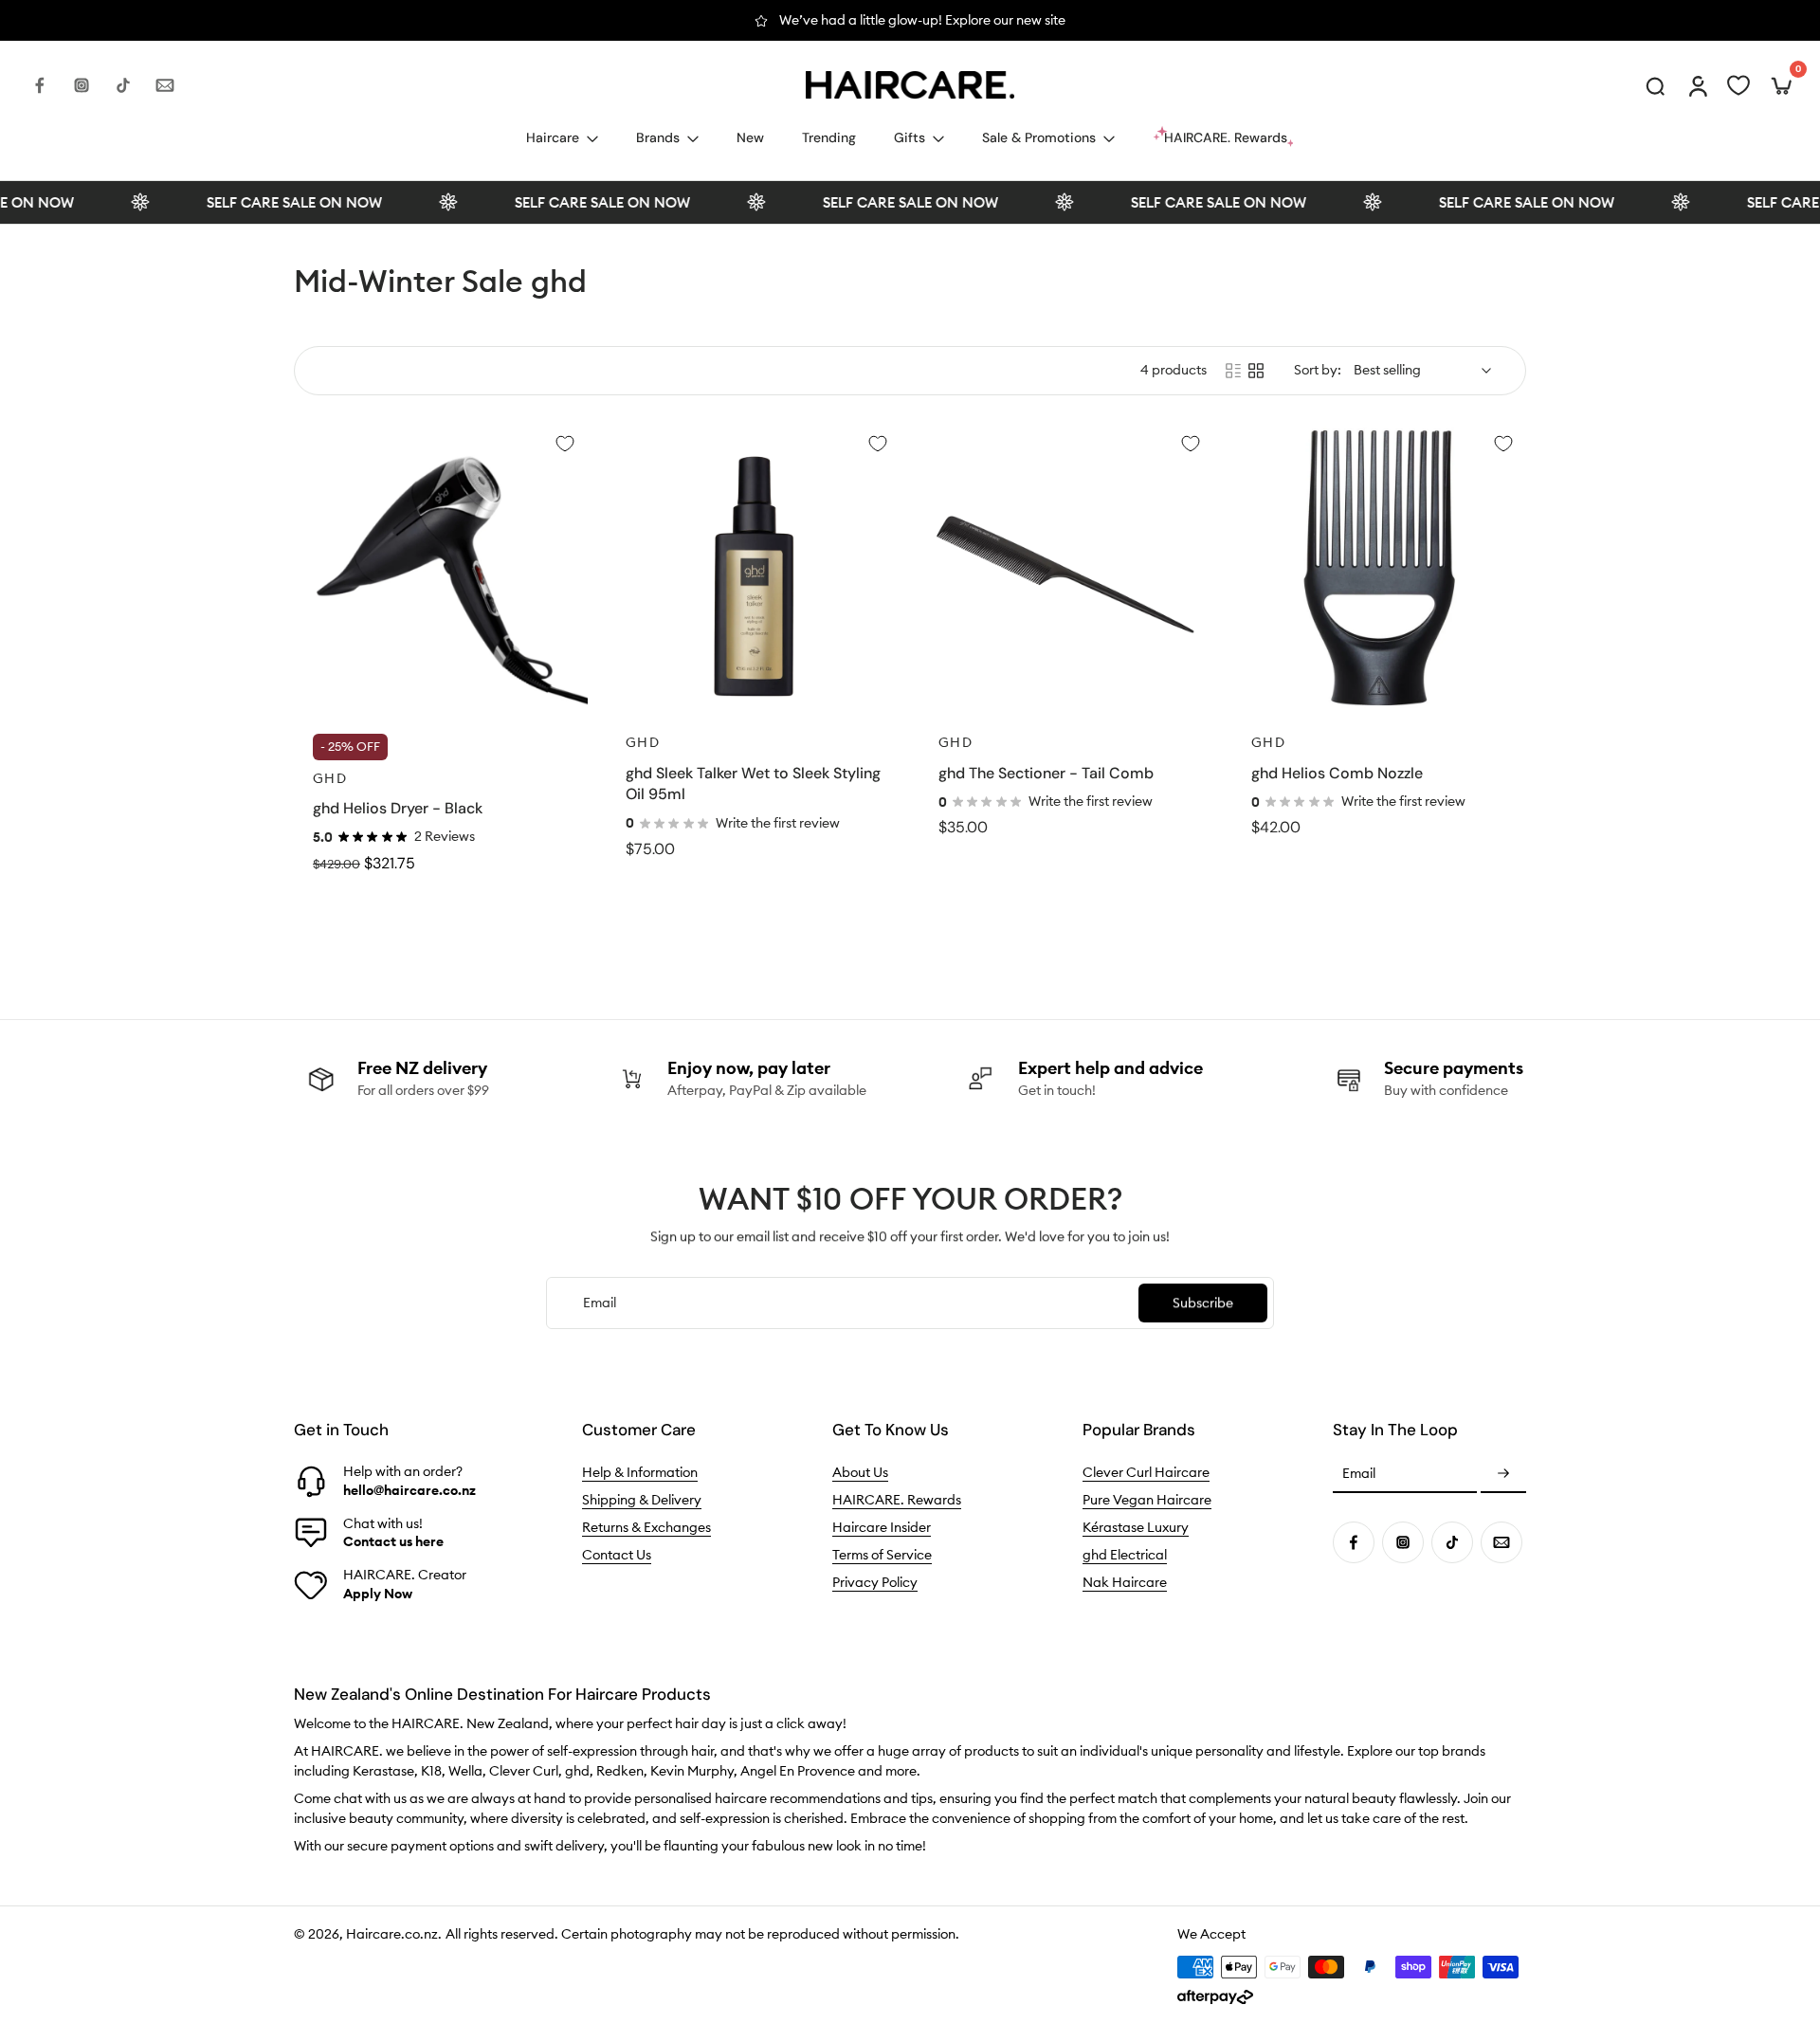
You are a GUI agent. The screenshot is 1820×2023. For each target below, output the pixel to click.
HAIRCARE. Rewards (897, 1500)
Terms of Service (882, 1555)
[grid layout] (1256, 371)
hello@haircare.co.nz (409, 1490)
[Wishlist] (1738, 85)
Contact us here (393, 1541)
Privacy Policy (875, 1582)
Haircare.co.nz (392, 1934)
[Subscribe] (1503, 1474)
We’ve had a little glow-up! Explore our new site (922, 20)
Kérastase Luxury (1136, 1527)
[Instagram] (82, 85)
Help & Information (640, 1472)
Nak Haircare (1125, 1582)
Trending (829, 137)
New (750, 137)
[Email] (165, 85)
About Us (860, 1472)
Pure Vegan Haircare (1147, 1500)
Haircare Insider (882, 1527)
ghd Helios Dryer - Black (398, 808)
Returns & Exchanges (646, 1527)
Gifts (910, 137)
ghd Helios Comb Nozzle (1337, 773)
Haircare (553, 137)
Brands (658, 137)
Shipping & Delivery (642, 1500)
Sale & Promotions (1039, 137)
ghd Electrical (1125, 1555)
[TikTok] (123, 85)
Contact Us (617, 1555)
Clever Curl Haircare (1146, 1472)
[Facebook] (40, 85)
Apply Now (378, 1594)
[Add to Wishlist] (565, 444)
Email (1359, 1474)
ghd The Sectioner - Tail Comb (1046, 773)
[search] (1655, 85)
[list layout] (1233, 371)
